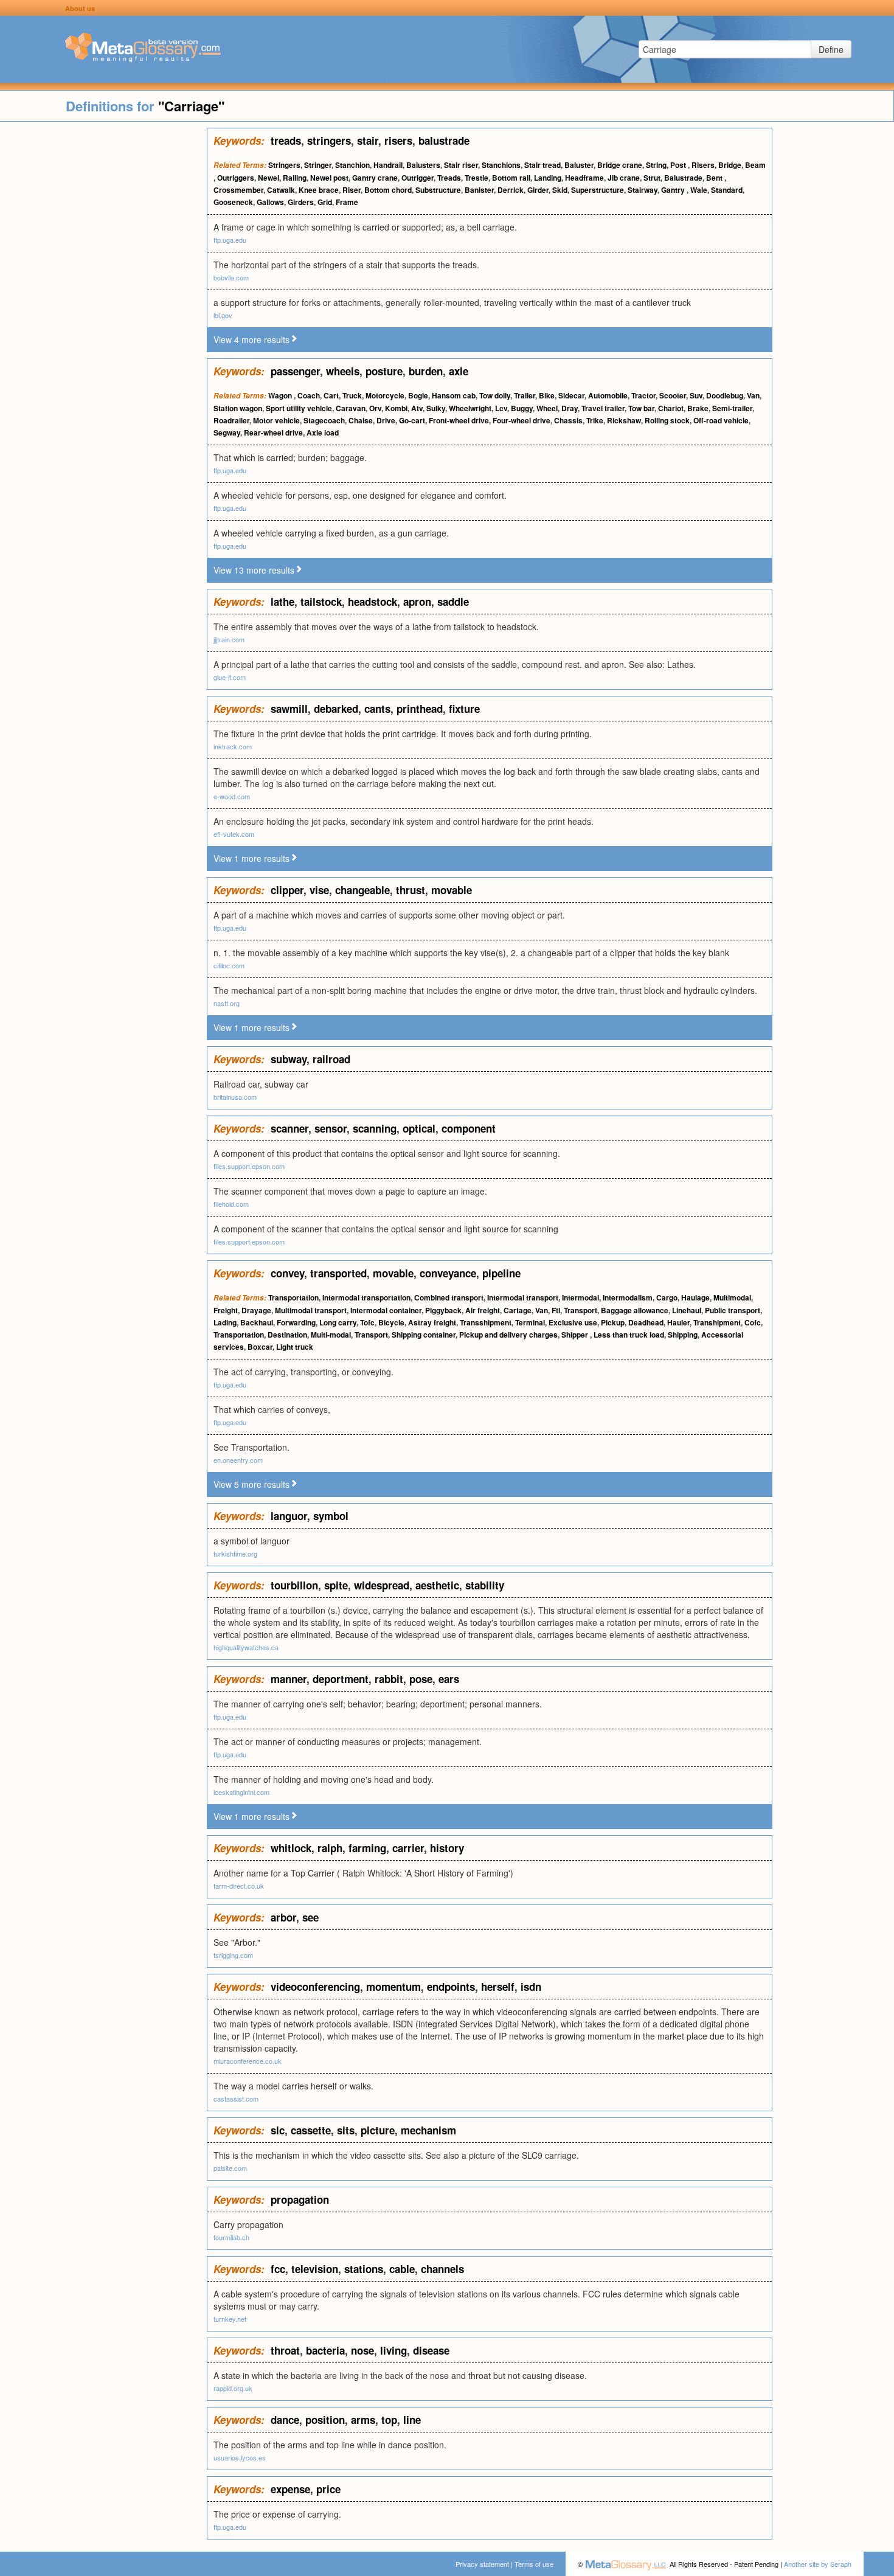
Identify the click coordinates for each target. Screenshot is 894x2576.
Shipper (576, 1335)
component (469, 1128)
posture (384, 371)
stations (364, 2269)
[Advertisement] (103, 310)
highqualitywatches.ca (246, 1647)
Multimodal (732, 1297)
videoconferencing (315, 1987)
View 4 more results (251, 339)
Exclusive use (573, 1322)
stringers (329, 141)
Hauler (678, 1322)
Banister (479, 190)
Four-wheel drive (521, 420)
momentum (393, 1987)
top (389, 2420)
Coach (309, 395)
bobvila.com (231, 277)
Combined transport (449, 1297)
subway (289, 1059)
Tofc (367, 1322)
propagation (300, 2199)
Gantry (674, 190)
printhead (420, 709)
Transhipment (717, 1322)
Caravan (351, 408)
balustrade (444, 141)
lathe (282, 602)
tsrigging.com (233, 1955)
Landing (548, 178)
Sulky (436, 408)
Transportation (293, 1297)
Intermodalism (628, 1297)
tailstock (321, 602)
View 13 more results (254, 570)
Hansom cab (454, 395)
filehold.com (231, 1204)
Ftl (556, 1310)
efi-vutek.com (234, 834)
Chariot (671, 408)
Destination (287, 1335)
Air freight (483, 1310)
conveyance (448, 1273)
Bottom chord (388, 190)
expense (290, 2489)
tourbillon (294, 1585)
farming (367, 1848)
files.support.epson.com (249, 1166)
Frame (347, 202)
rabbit (389, 1679)
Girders (301, 202)
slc (278, 2130)
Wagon (281, 395)
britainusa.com (235, 1097)
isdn (531, 1987)
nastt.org (227, 1003)
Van (753, 395)
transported (338, 1273)
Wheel (547, 408)
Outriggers (236, 178)
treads (286, 141)
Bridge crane (620, 165)
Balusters (423, 165)
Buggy (522, 408)
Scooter (673, 395)
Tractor (643, 395)
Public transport (733, 1310)
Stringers (284, 165)
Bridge (730, 165)
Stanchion (352, 165)
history (447, 1848)
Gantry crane (375, 178)
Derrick (511, 190)
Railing (295, 178)
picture (378, 2130)
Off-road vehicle (721, 420)
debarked (336, 709)
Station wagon (238, 408)
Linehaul (687, 1310)
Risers (703, 165)
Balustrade (683, 178)
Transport (580, 1310)
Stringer (318, 165)
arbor (283, 1917)
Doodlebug (725, 395)
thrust (411, 890)
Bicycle (391, 1322)
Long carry (338, 1322)
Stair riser (461, 165)
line (412, 2420)
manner (289, 1679)
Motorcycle (385, 395)
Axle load (323, 432)
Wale (699, 190)
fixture (464, 709)
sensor (331, 1128)
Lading (225, 1322)
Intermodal (580, 1297)
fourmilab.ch (231, 2237)
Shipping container (424, 1335)
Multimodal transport (311, 1310)
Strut (652, 178)
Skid (560, 190)
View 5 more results (251, 1484)
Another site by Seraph (818, 2564)
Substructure (438, 190)
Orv (375, 408)
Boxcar (260, 1347)
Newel (269, 178)
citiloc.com (229, 965)
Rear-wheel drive (273, 432)
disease (431, 2350)
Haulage (695, 1297)
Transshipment (486, 1322)
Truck (352, 395)
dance (285, 2420)
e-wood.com (232, 796)
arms (363, 2420)
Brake (698, 408)
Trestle (476, 178)
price (328, 2489)
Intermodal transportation (366, 1297)
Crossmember (238, 190)
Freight (226, 1310)
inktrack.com (233, 746)
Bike (547, 395)
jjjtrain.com (229, 639)
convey (287, 1273)
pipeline (501, 1273)
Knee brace (319, 190)
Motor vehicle (276, 420)
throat (285, 2350)
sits (346, 2130)
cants (377, 709)
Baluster (579, 165)
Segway (227, 432)
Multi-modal (331, 1335)
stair (368, 141)
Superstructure (598, 190)
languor (289, 1516)
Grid (325, 202)
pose (421, 1679)
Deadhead (646, 1322)
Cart (331, 395)
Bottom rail (511, 178)
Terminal (530, 1322)
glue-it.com (230, 677)
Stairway (643, 190)
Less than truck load (629, 1335)
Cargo (667, 1297)
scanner (289, 1128)
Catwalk (281, 190)
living (393, 2350)
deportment (341, 1679)
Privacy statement (482, 2564)
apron (417, 602)
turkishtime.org (235, 1554)
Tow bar (641, 408)
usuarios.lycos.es (240, 2457)
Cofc (753, 1322)
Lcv (501, 408)
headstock (372, 602)
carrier (408, 1848)
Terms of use (534, 2564)
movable (452, 890)
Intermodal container (386, 1310)
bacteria (325, 2350)
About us (80, 8)
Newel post (329, 178)
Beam (755, 165)
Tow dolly (495, 395)
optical (419, 1128)
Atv (417, 408)
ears (449, 1679)
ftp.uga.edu (230, 240)
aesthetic (437, 1585)
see (310, 1917)
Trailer (525, 395)
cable (402, 2269)
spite (336, 1585)
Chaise (361, 420)
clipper (287, 890)
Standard (727, 190)
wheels (343, 371)
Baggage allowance (635, 1310)
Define (831, 49)
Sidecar (571, 395)
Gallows (270, 202)
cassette (311, 2130)
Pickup (613, 1322)
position (325, 2420)
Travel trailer (603, 408)
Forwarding (296, 1322)
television (315, 2269)
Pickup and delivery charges (508, 1335)
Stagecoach (324, 420)
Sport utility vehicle (299, 408)
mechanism (428, 2130)
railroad (331, 1059)
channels (442, 2269)
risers (398, 141)
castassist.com (236, 2099)
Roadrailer (231, 420)
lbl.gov (223, 315)
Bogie (418, 395)
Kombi (396, 408)
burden (426, 371)
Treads (449, 178)
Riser (352, 190)
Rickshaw (624, 420)
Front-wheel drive (459, 420)
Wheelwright (470, 408)
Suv (696, 395)
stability (485, 1585)
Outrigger (418, 178)
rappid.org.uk (233, 2388)
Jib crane (624, 178)
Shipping (683, 1335)
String (656, 165)
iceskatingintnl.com (241, 1792)
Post (679, 165)
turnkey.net (230, 2319)
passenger (295, 371)
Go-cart (412, 420)
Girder (538, 190)
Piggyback (443, 1310)
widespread (382, 1585)
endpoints (451, 1987)
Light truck (295, 1347)
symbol (331, 1516)
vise (319, 890)
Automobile (608, 395)
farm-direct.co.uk (239, 1886)
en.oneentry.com (238, 1460)
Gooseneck (233, 202)
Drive (386, 420)
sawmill (289, 709)
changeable (362, 890)
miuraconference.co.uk (248, 2061)
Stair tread (542, 165)
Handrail (388, 165)
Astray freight (432, 1322)
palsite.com (230, 2168)
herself (498, 1987)
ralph (330, 1848)
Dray (570, 408)
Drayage (256, 1310)
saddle (453, 602)
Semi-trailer (732, 408)
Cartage (518, 1310)
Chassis (568, 420)
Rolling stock (667, 420)
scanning (375, 1128)
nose (362, 2350)
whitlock (291, 1848)
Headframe (584, 178)
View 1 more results (251, 858)
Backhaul (257, 1322)
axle (459, 371)
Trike (595, 420)
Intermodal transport (523, 1297)
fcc (278, 2269)
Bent (715, 178)
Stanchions (501, 165)
